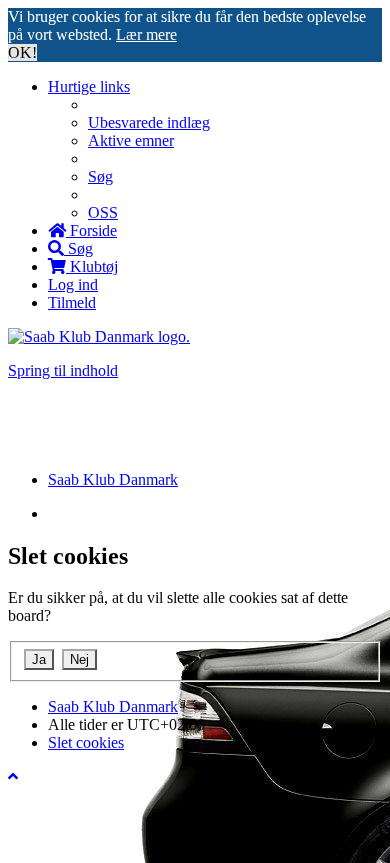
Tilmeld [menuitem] (72, 302)
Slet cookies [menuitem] (86, 742)
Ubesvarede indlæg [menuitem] (149, 122)
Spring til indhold (63, 370)
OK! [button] (22, 52)
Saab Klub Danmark (113, 706)
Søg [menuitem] (100, 176)
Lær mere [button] (146, 34)
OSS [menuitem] (103, 212)
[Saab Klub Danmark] (99, 336)
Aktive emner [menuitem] (131, 140)
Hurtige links (89, 86)
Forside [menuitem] (91, 230)
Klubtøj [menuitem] (92, 266)
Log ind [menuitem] (73, 284)
